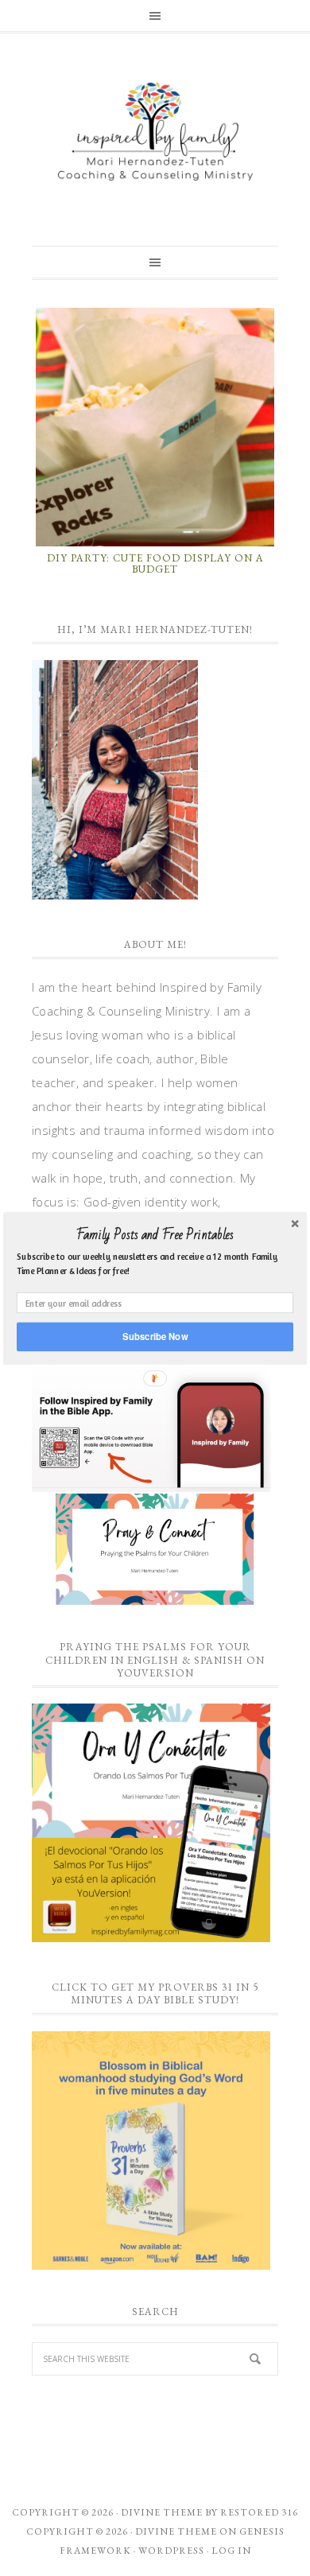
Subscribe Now (155, 1336)
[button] (155, 1234)
